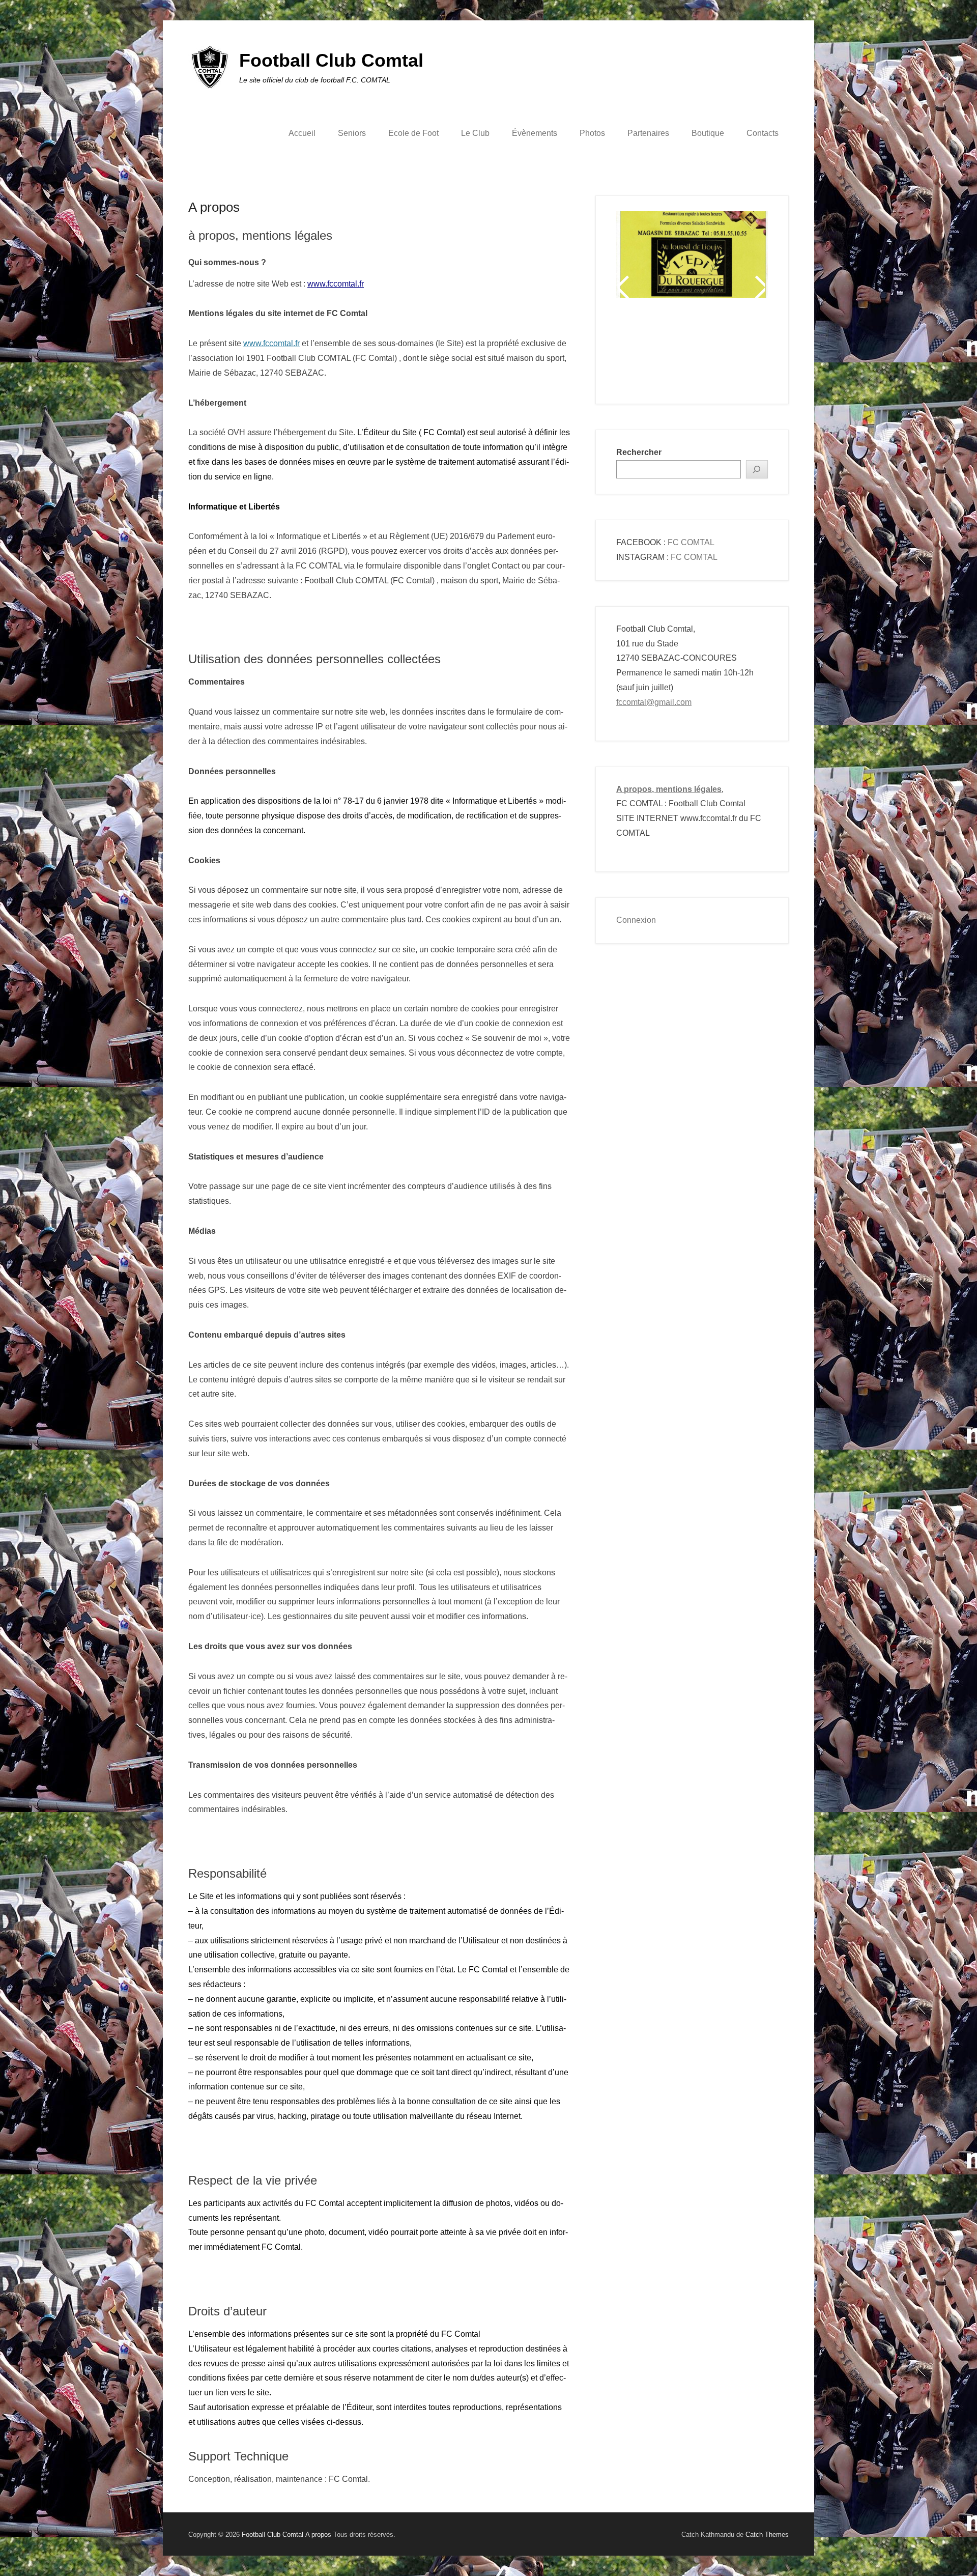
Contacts (763, 133)
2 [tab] (655, 350)
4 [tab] (681, 350)
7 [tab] (719, 350)
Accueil (302, 133)
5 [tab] (693, 350)
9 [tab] (744, 350)
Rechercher (639, 452)
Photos (592, 133)
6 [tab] (706, 350)
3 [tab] (668, 350)
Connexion (636, 920)
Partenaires (648, 133)
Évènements (535, 133)
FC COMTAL (691, 542)
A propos (214, 207)
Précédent (625, 287)
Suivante (759, 287)
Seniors (352, 133)
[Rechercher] (757, 470)
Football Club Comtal (331, 60)
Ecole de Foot (413, 133)
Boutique (708, 133)
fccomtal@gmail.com (654, 702)
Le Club (475, 133)
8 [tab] (731, 350)
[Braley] (692, 242)
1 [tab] (642, 350)
